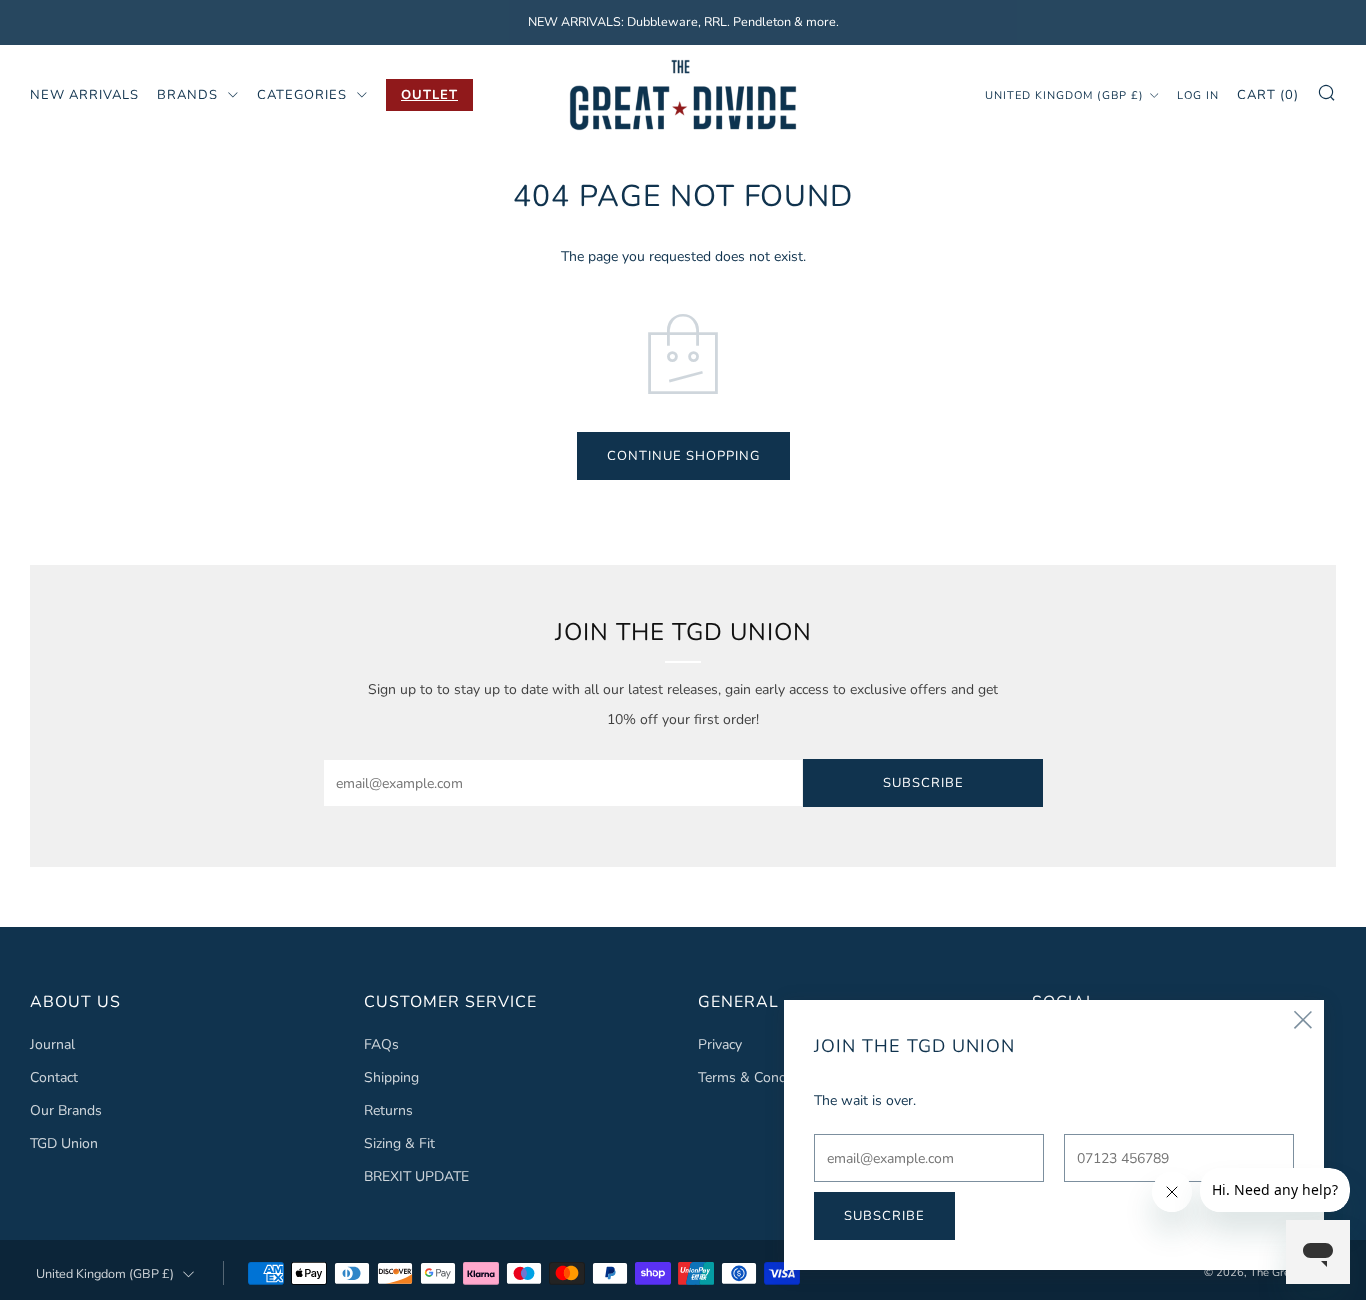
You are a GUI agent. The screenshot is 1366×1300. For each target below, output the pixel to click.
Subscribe (923, 783)
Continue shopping (683, 456)
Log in (1198, 94)
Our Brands (66, 1110)
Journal (52, 1044)
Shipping (391, 1077)
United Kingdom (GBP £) (1064, 94)
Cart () (1268, 94)
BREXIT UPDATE (416, 1176)
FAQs (381, 1044)
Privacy (720, 1044)
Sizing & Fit (399, 1143)
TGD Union (64, 1143)
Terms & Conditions (759, 1077)
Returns (388, 1110)
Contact (54, 1077)
